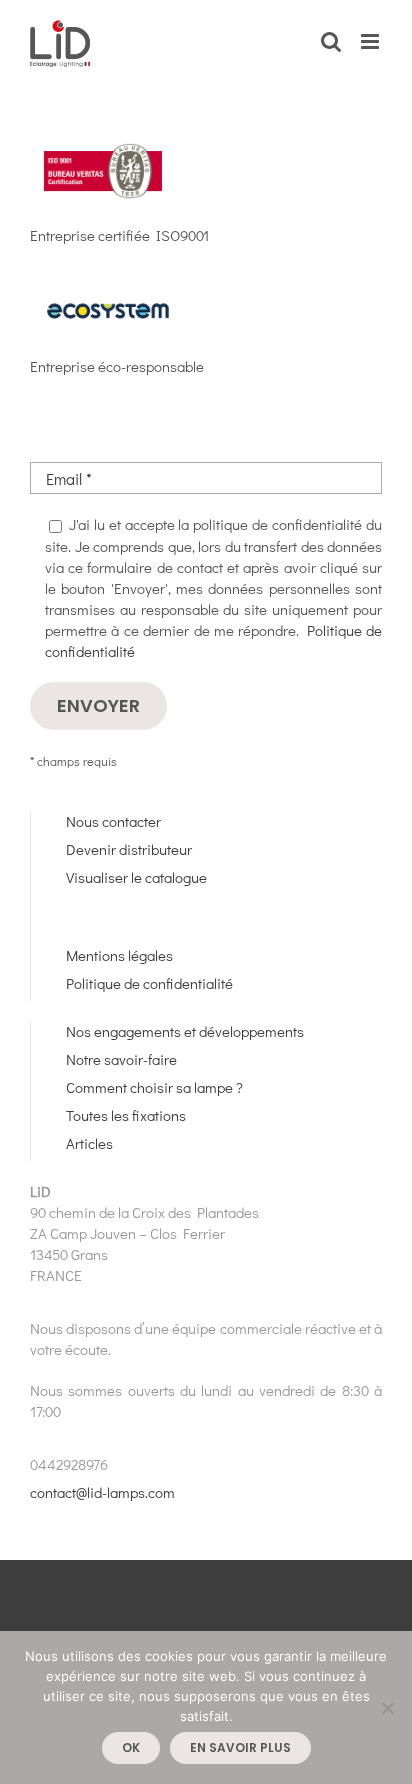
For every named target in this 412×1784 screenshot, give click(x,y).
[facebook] (74, 920)
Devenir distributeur (129, 849)
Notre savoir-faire (121, 1059)
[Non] (387, 1708)
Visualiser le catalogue (136, 877)
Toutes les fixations (126, 1115)
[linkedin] (146, 920)
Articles (89, 1143)
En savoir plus (240, 1747)
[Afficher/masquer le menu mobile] (371, 41)
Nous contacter (113, 821)
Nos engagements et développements (185, 1031)
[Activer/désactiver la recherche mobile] (331, 41)
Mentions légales (119, 955)
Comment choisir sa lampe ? (154, 1087)
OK (131, 1747)
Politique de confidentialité (149, 983)
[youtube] (110, 920)
